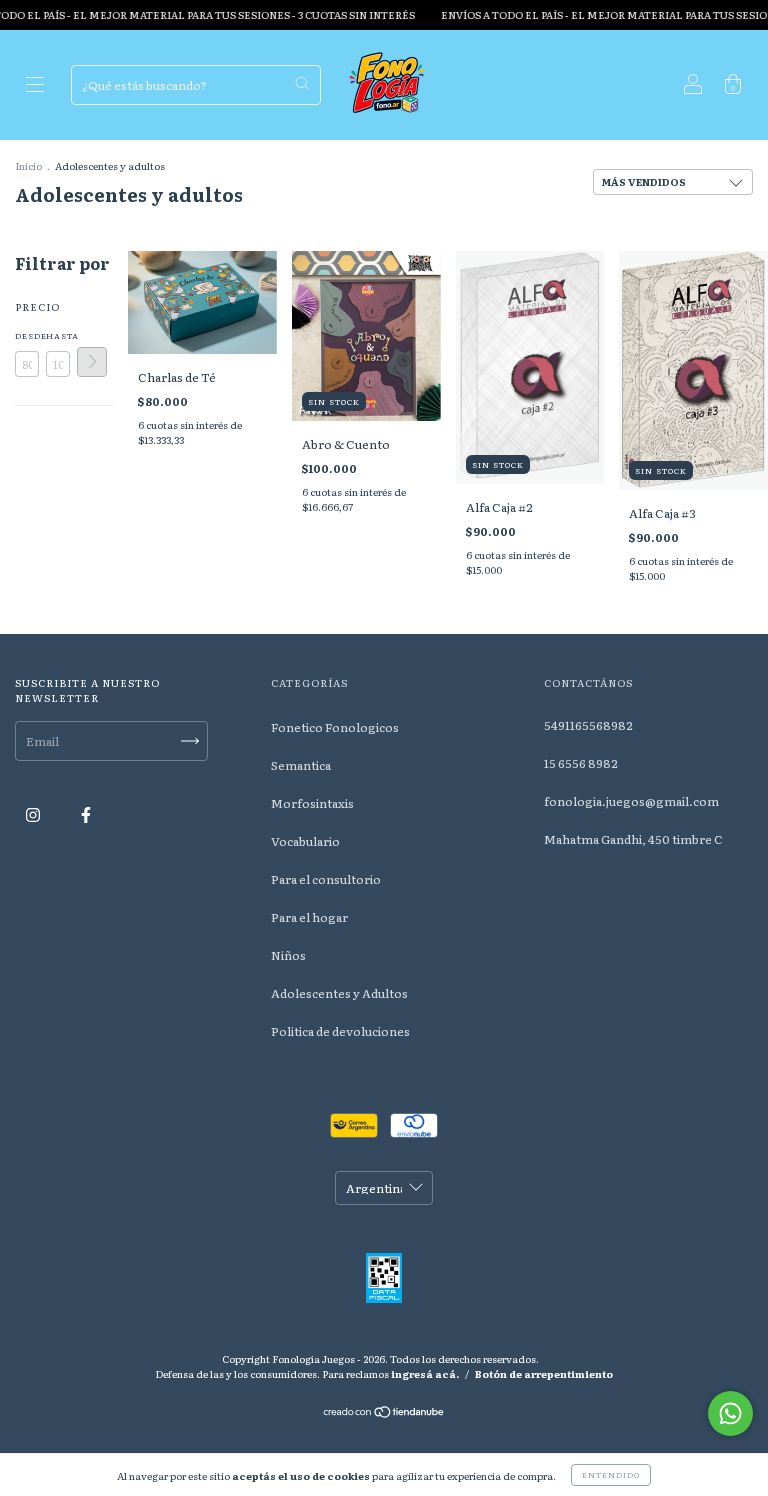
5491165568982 (588, 725)
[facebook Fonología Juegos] (86, 814)
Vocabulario (305, 841)
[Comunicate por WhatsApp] (730, 1413)
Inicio (28, 165)
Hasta (58, 335)
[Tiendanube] (384, 1414)
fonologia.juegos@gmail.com (631, 801)
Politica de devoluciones (340, 1031)
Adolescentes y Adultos (339, 993)
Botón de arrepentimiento (544, 1373)
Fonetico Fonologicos (335, 727)
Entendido (611, 1474)
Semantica (301, 765)
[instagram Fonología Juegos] (34, 814)
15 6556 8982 (581, 763)
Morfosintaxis (312, 803)
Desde (27, 335)
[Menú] (35, 87)
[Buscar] (302, 83)
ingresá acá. (425, 1373)
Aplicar (92, 362)
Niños (288, 955)
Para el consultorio (326, 879)
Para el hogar (309, 917)
